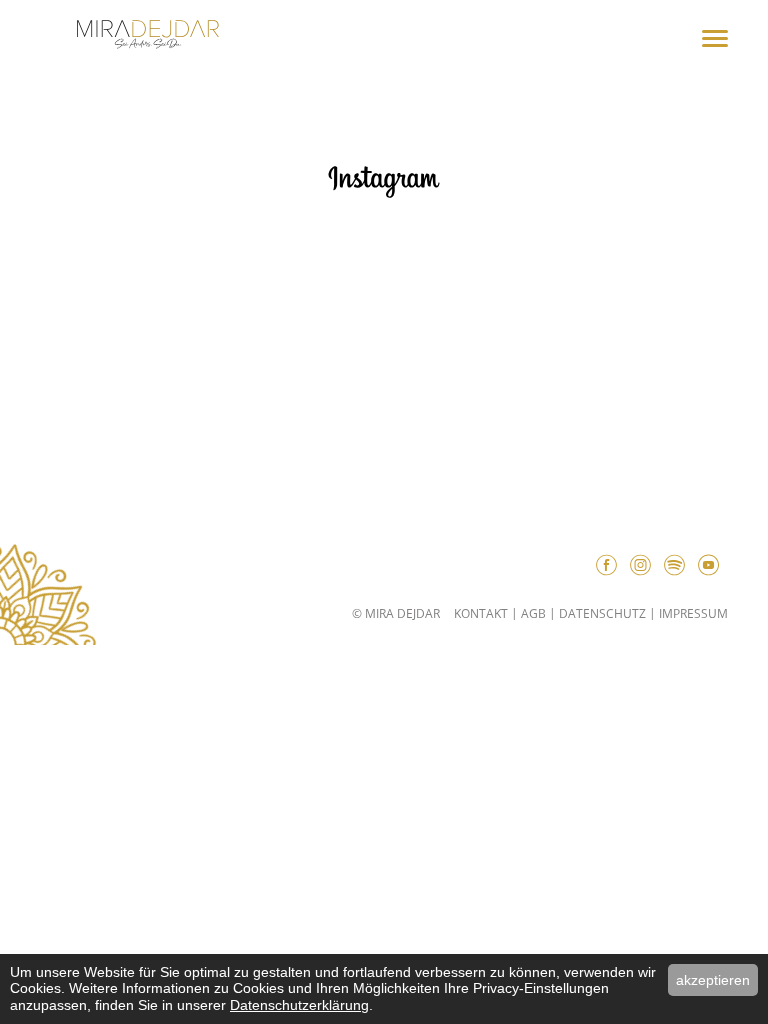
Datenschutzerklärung (299, 1005)
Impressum (693, 613)
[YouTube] (713, 567)
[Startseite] (148, 37)
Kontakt (481, 613)
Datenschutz (602, 613)
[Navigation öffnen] (715, 40)
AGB (533, 613)
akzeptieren (713, 980)
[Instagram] (645, 567)
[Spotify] (679, 567)
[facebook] (611, 567)
